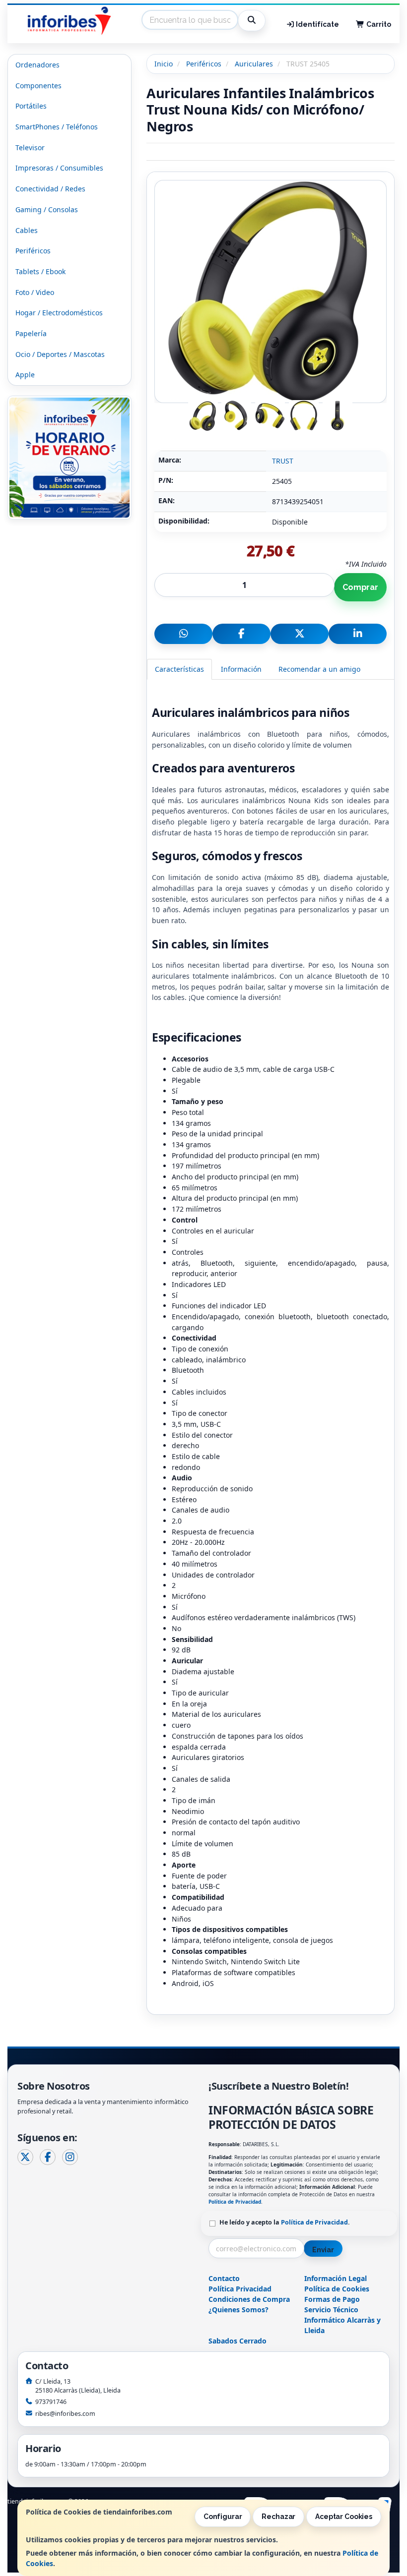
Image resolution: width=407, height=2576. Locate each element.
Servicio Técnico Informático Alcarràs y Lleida (342, 2320)
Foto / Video (35, 292)
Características (179, 669)
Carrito (378, 24)
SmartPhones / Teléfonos (57, 127)
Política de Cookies (337, 2289)
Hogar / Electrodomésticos (59, 313)
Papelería (31, 333)
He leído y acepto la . (285, 2222)
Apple (25, 375)
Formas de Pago (332, 2299)
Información (241, 669)
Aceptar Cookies (344, 2517)
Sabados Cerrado (237, 2341)
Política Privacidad (240, 2289)
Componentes (38, 86)
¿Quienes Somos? (238, 2310)
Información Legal (336, 2278)
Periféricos (33, 251)
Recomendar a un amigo (319, 669)
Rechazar (278, 2517)
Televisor (30, 147)
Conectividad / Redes (50, 189)
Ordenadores (37, 65)
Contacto (224, 2278)
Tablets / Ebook (40, 271)
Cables (27, 230)
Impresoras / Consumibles (59, 168)
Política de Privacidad (235, 2202)
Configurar (223, 2517)
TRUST (283, 461)
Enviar (323, 2250)
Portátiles (31, 106)
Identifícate (317, 24)
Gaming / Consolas (47, 209)
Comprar (360, 587)
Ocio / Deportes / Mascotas (60, 354)
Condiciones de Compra (249, 2299)
